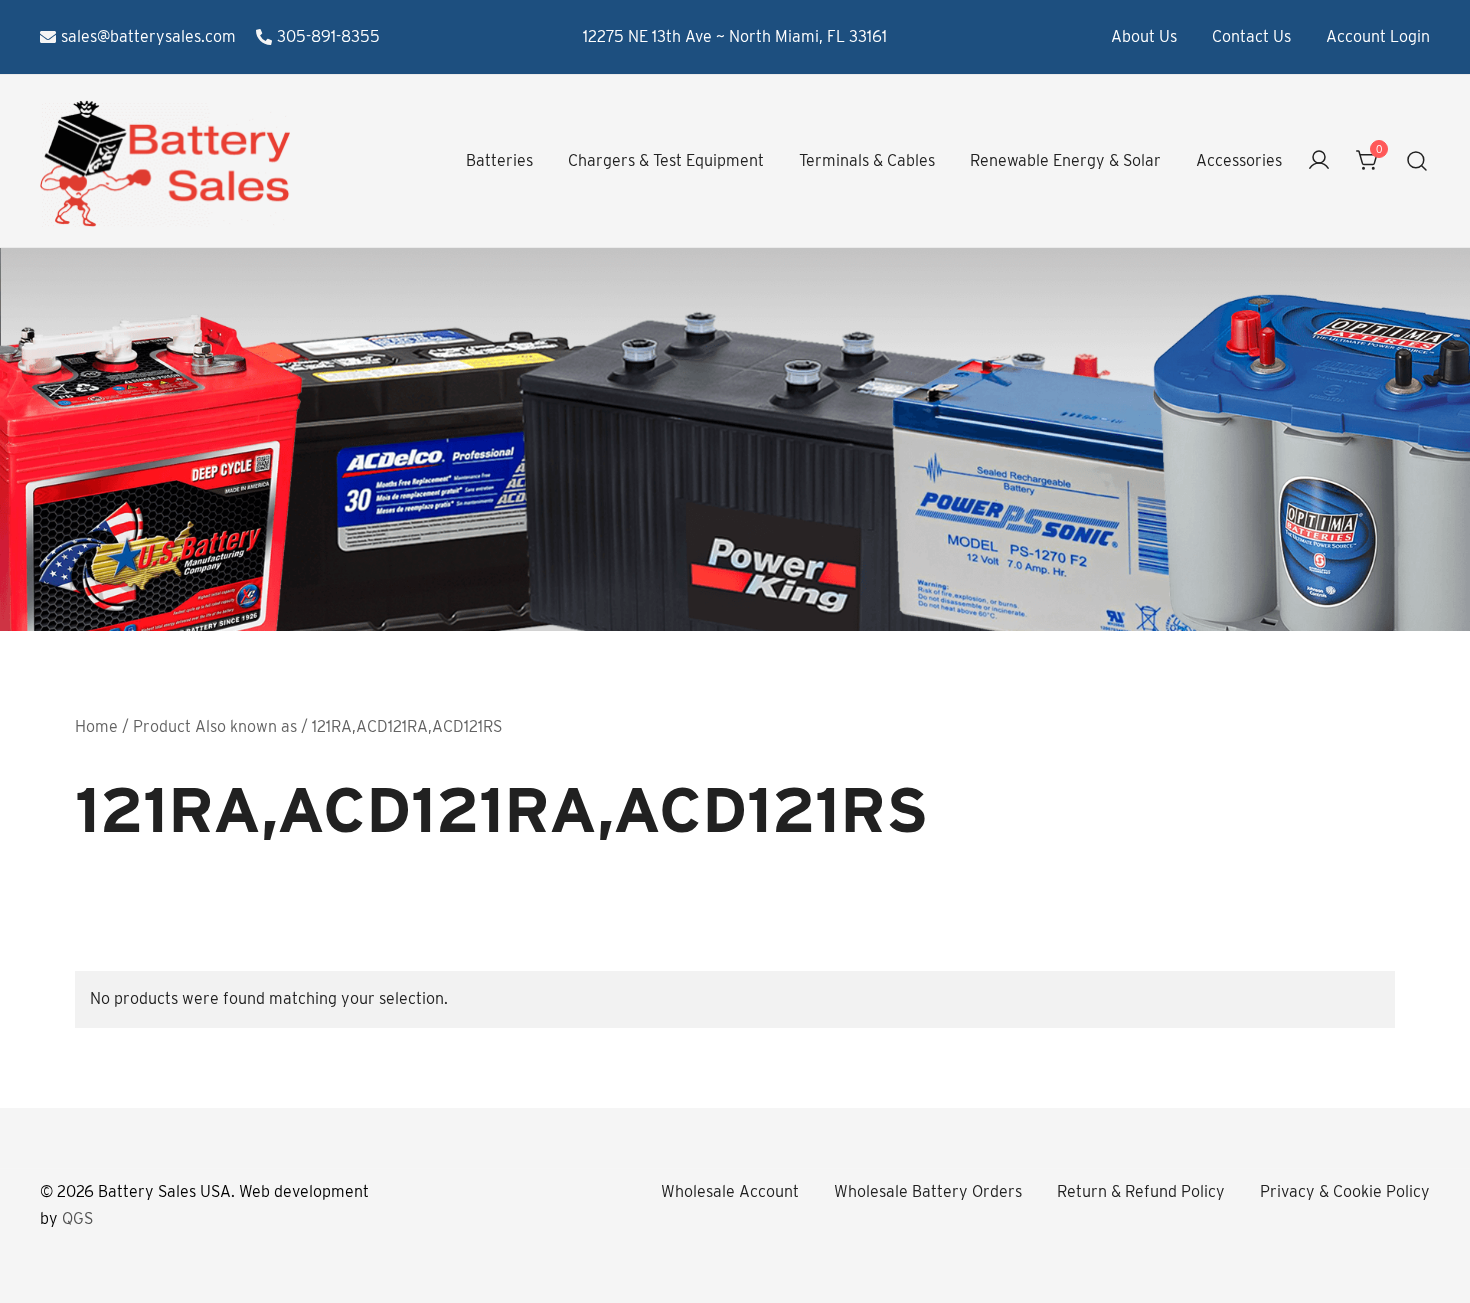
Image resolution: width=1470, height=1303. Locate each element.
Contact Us (1251, 36)
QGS (77, 1218)
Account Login (1378, 36)
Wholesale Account (730, 1191)
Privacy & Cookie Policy (1345, 1191)
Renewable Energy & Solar (1065, 160)
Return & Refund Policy (1141, 1191)
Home (96, 726)
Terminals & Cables (867, 160)
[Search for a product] (1417, 161)
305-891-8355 (328, 36)
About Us (1144, 36)
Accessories (1239, 160)
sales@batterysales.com (148, 36)
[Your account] (1319, 161)
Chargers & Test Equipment (666, 160)
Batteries (499, 160)
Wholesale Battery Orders (928, 1191)
